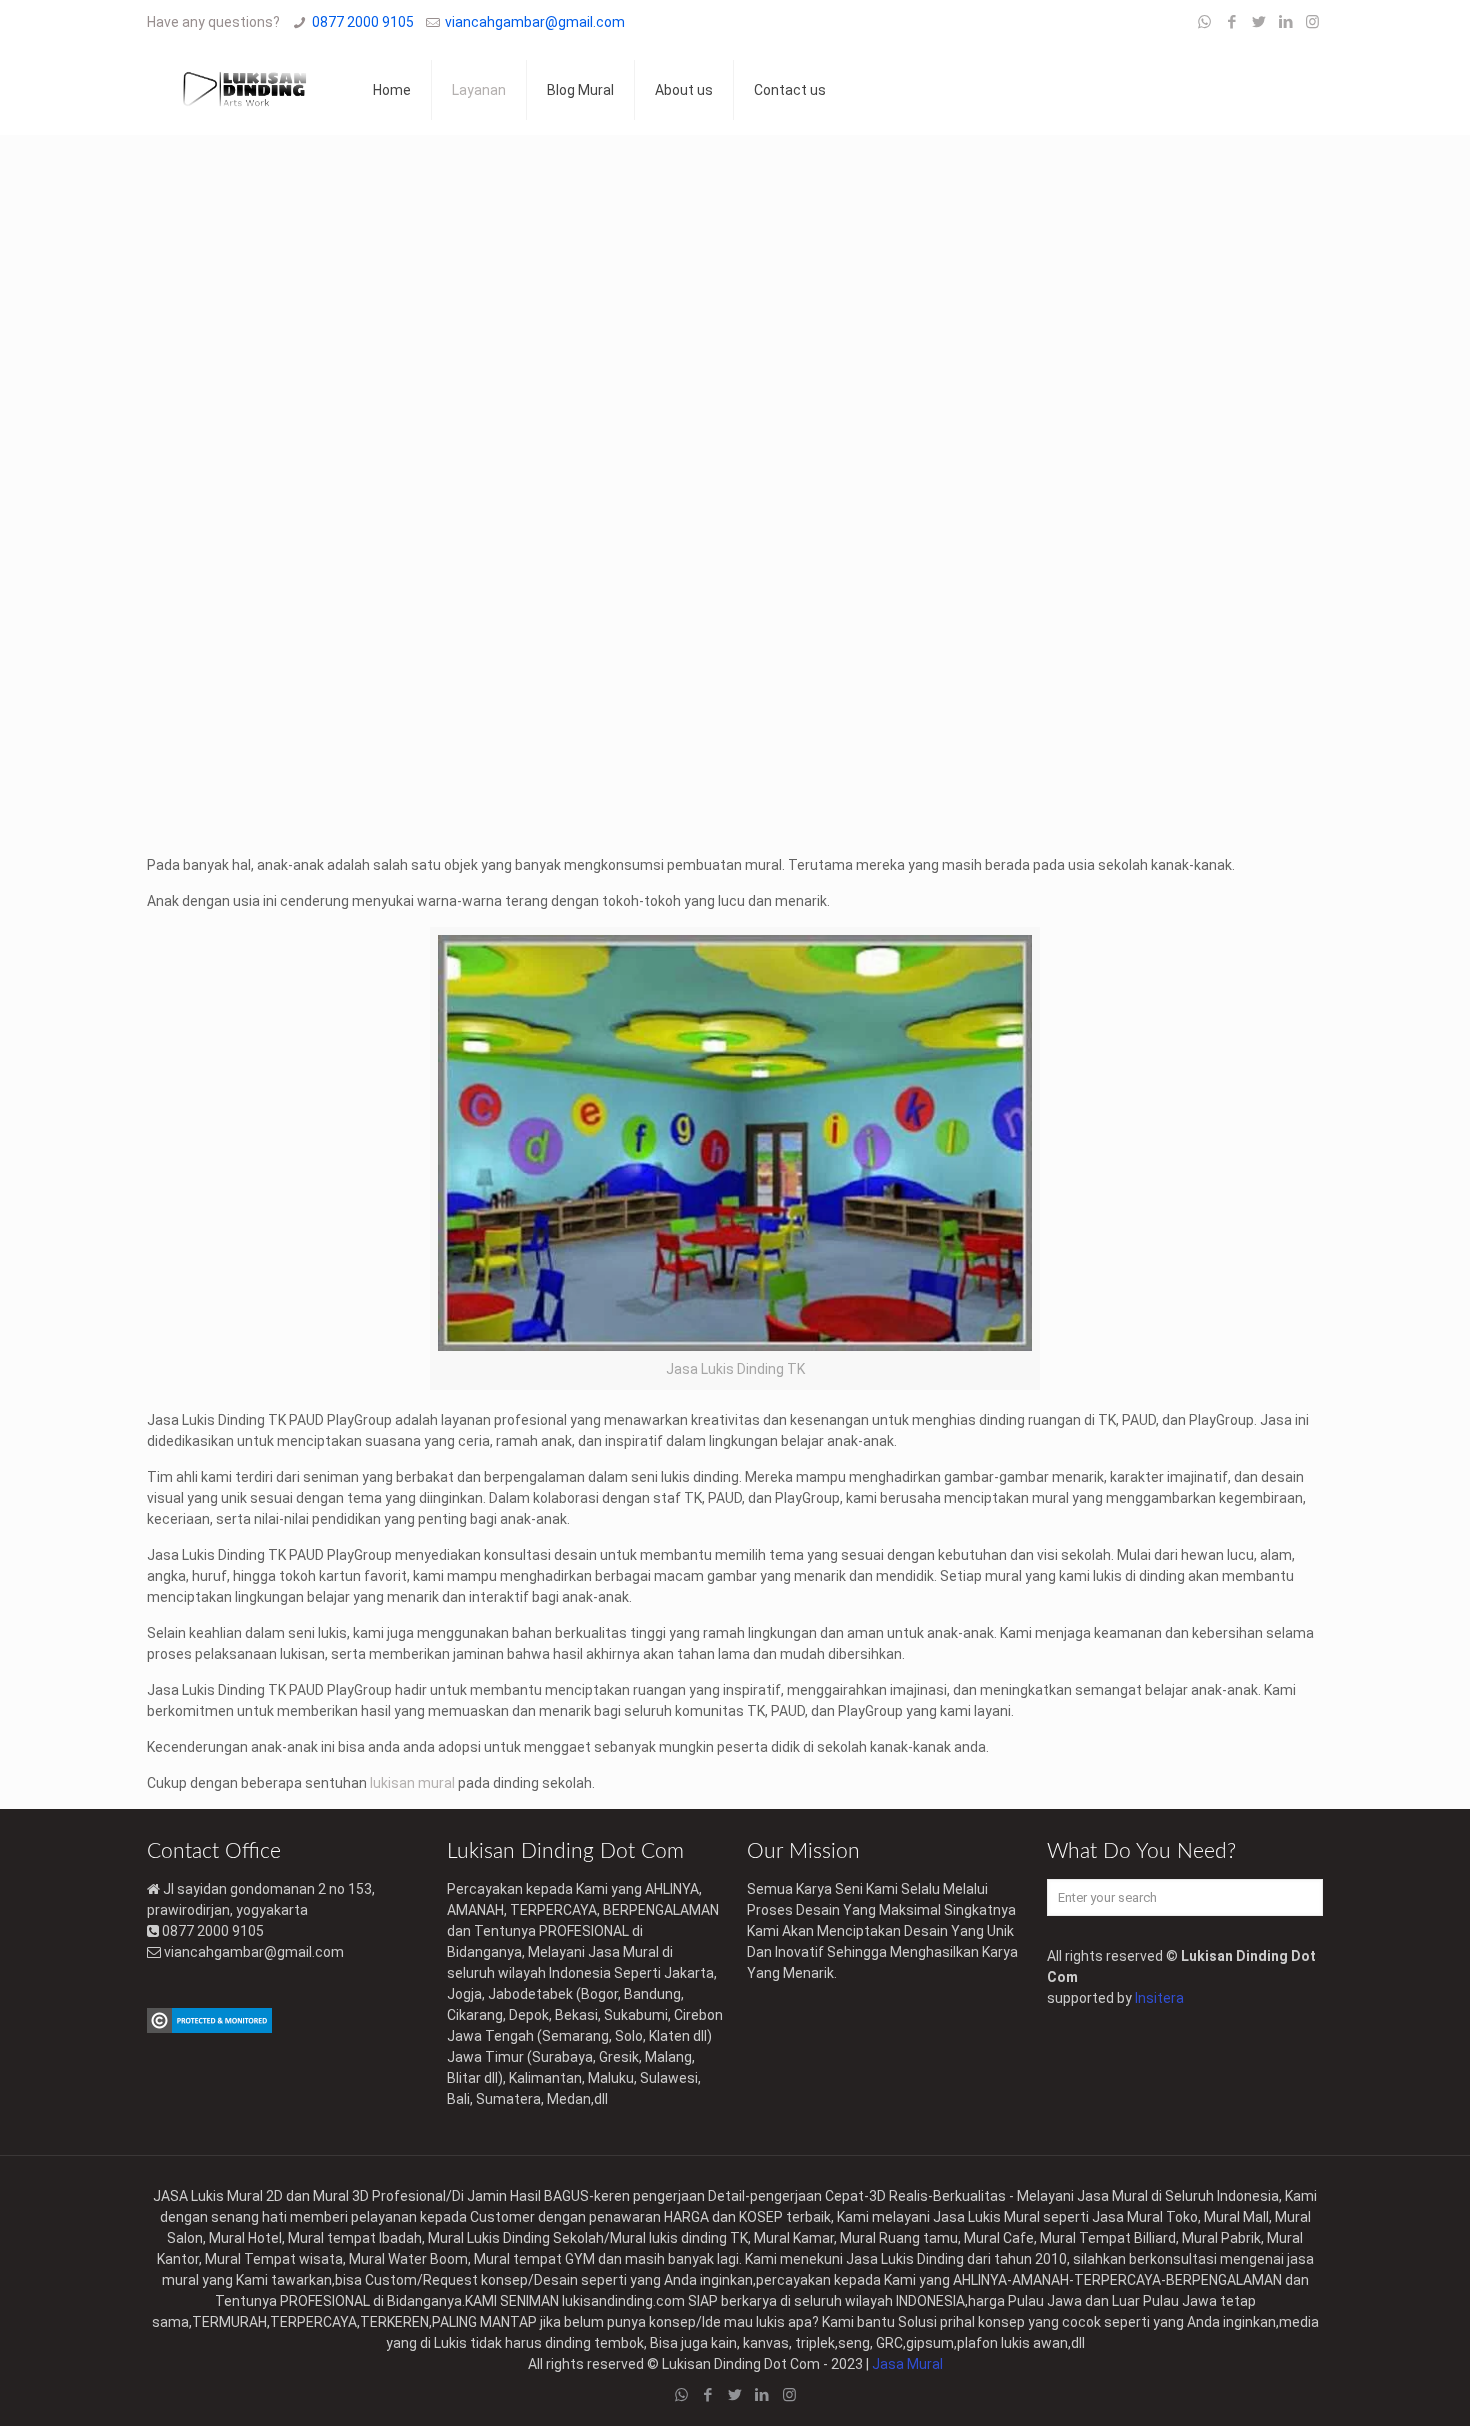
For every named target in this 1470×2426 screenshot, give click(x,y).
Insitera (1159, 1998)
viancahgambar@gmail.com (535, 22)
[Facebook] (1231, 22)
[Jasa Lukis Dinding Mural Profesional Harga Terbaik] (245, 90)
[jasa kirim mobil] (209, 2028)
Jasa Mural (907, 2364)
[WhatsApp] (1204, 22)
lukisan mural (412, 1783)
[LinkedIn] (1285, 22)
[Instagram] (1312, 22)
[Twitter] (1258, 22)
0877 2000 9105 (363, 22)
